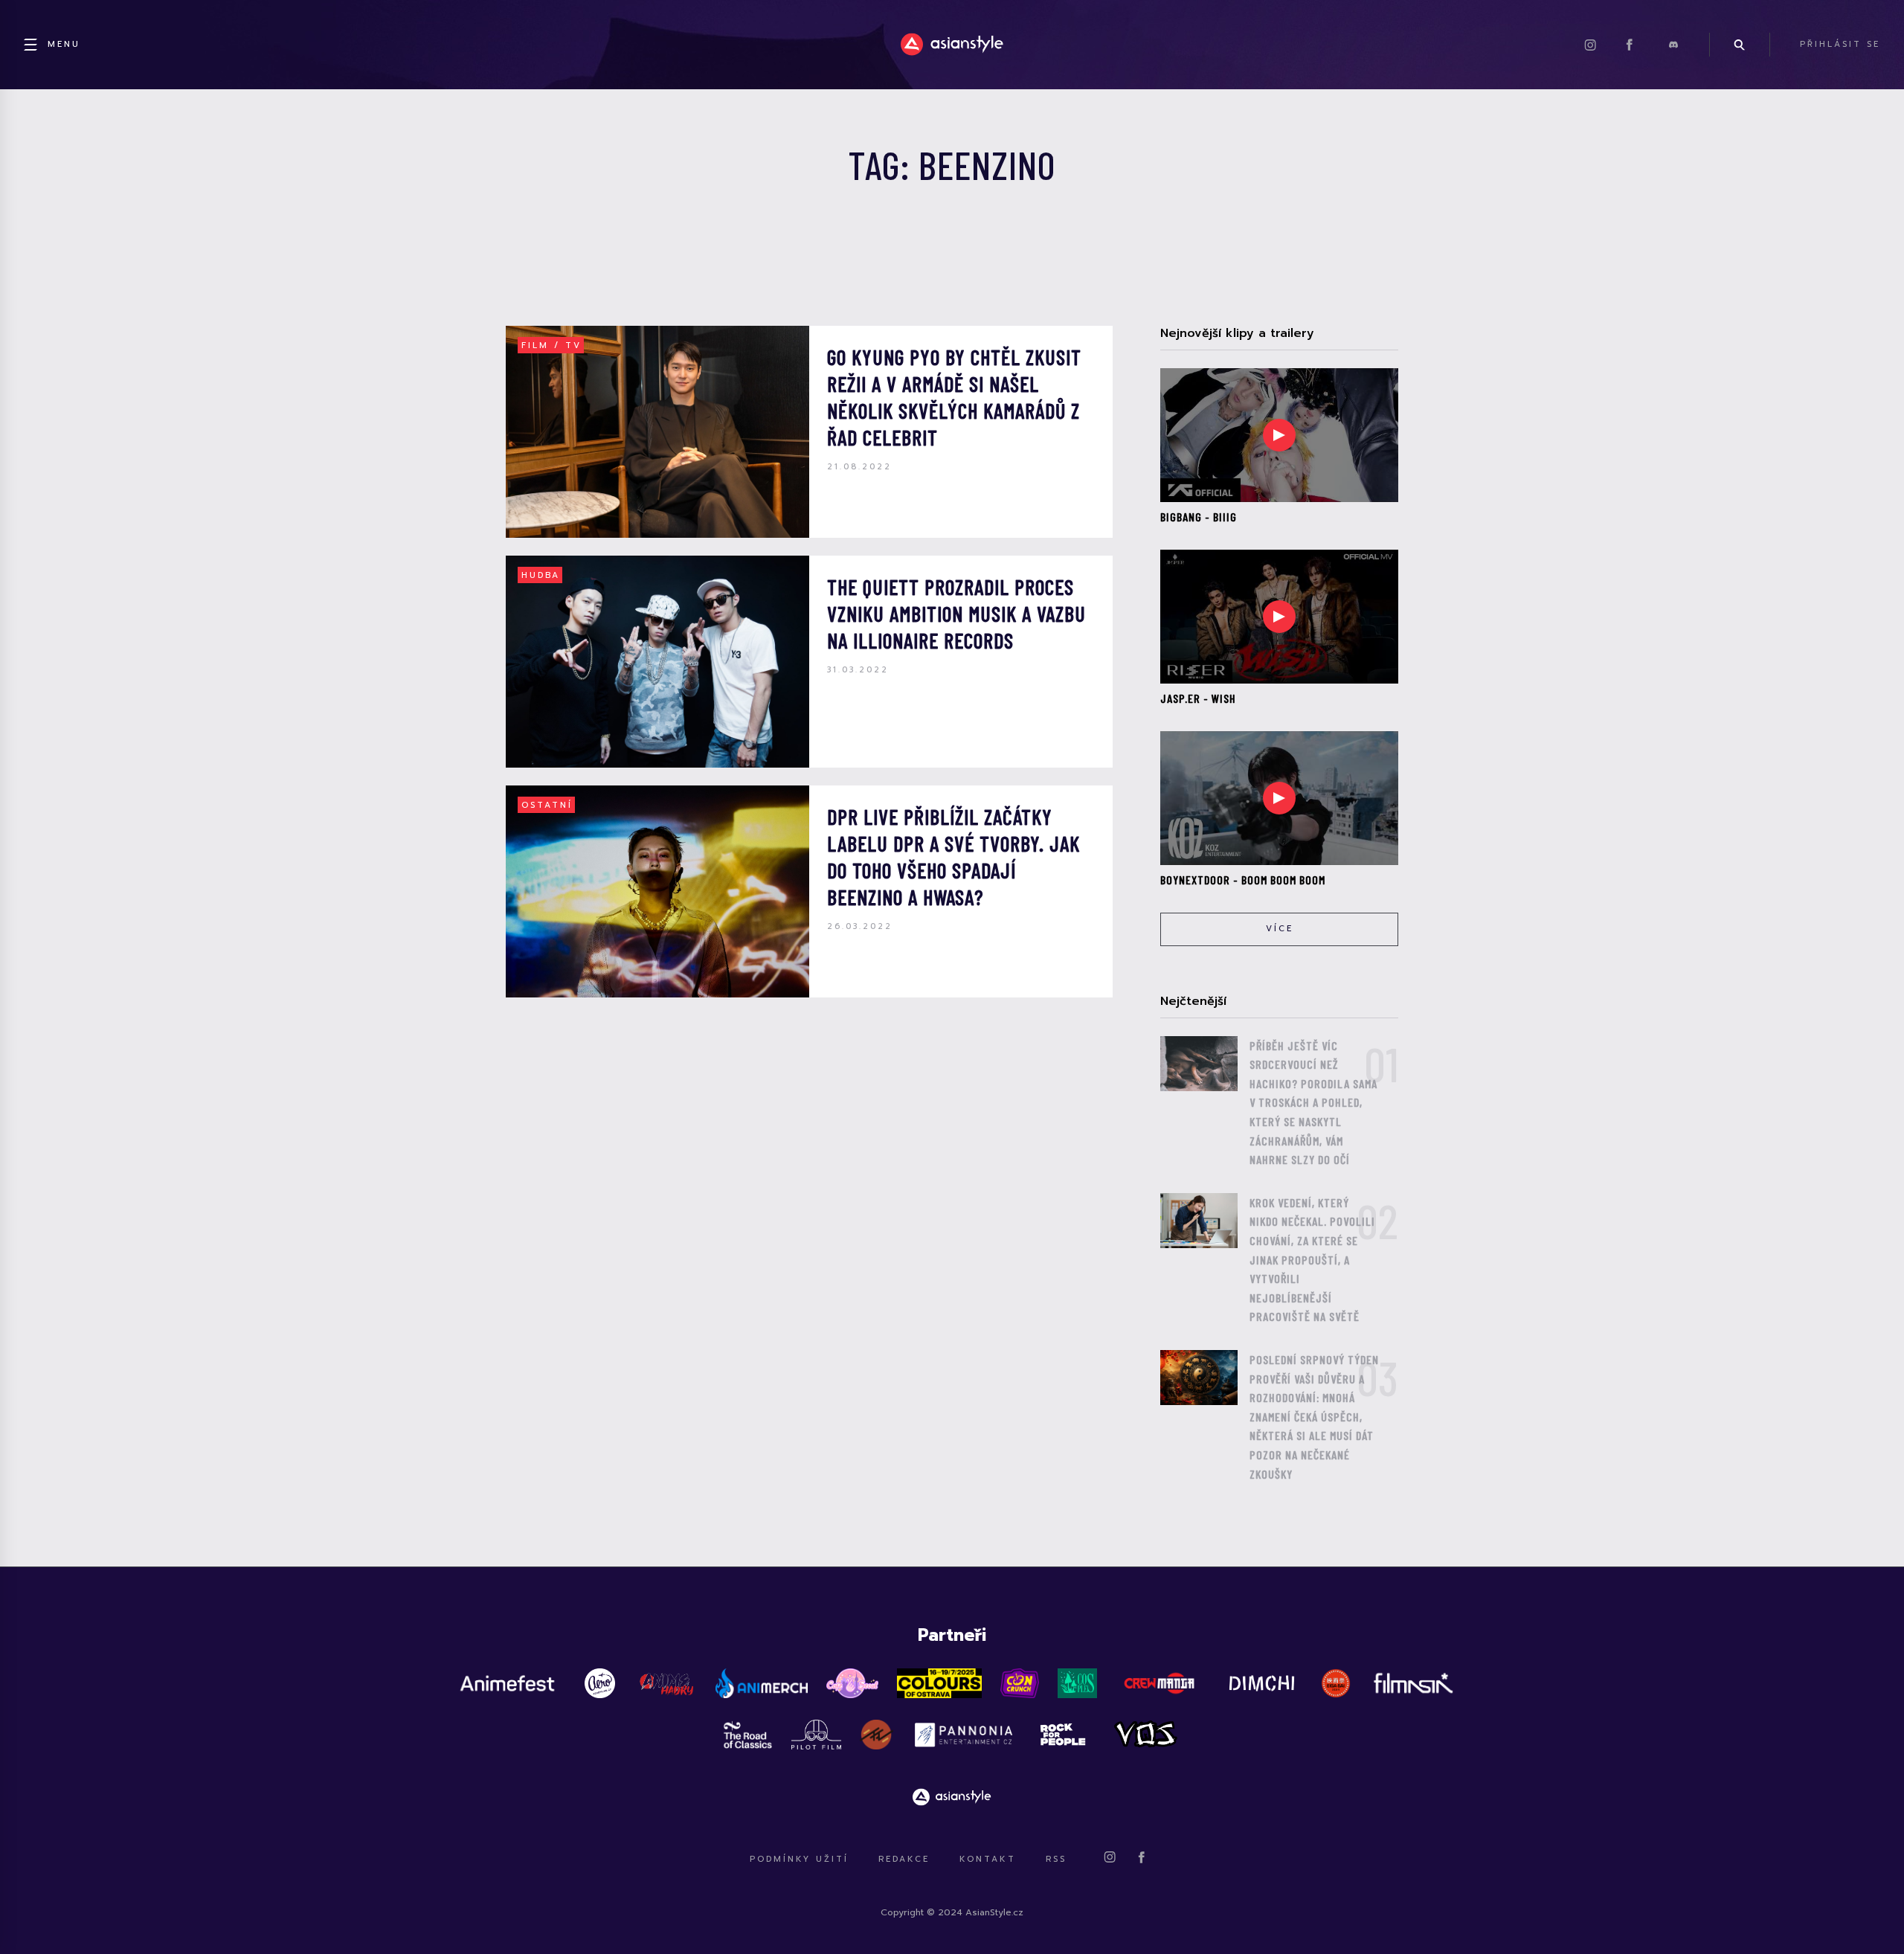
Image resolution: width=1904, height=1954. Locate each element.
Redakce (904, 1859)
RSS (1056, 1859)
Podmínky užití (799, 1859)
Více (1280, 929)
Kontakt (988, 1859)
